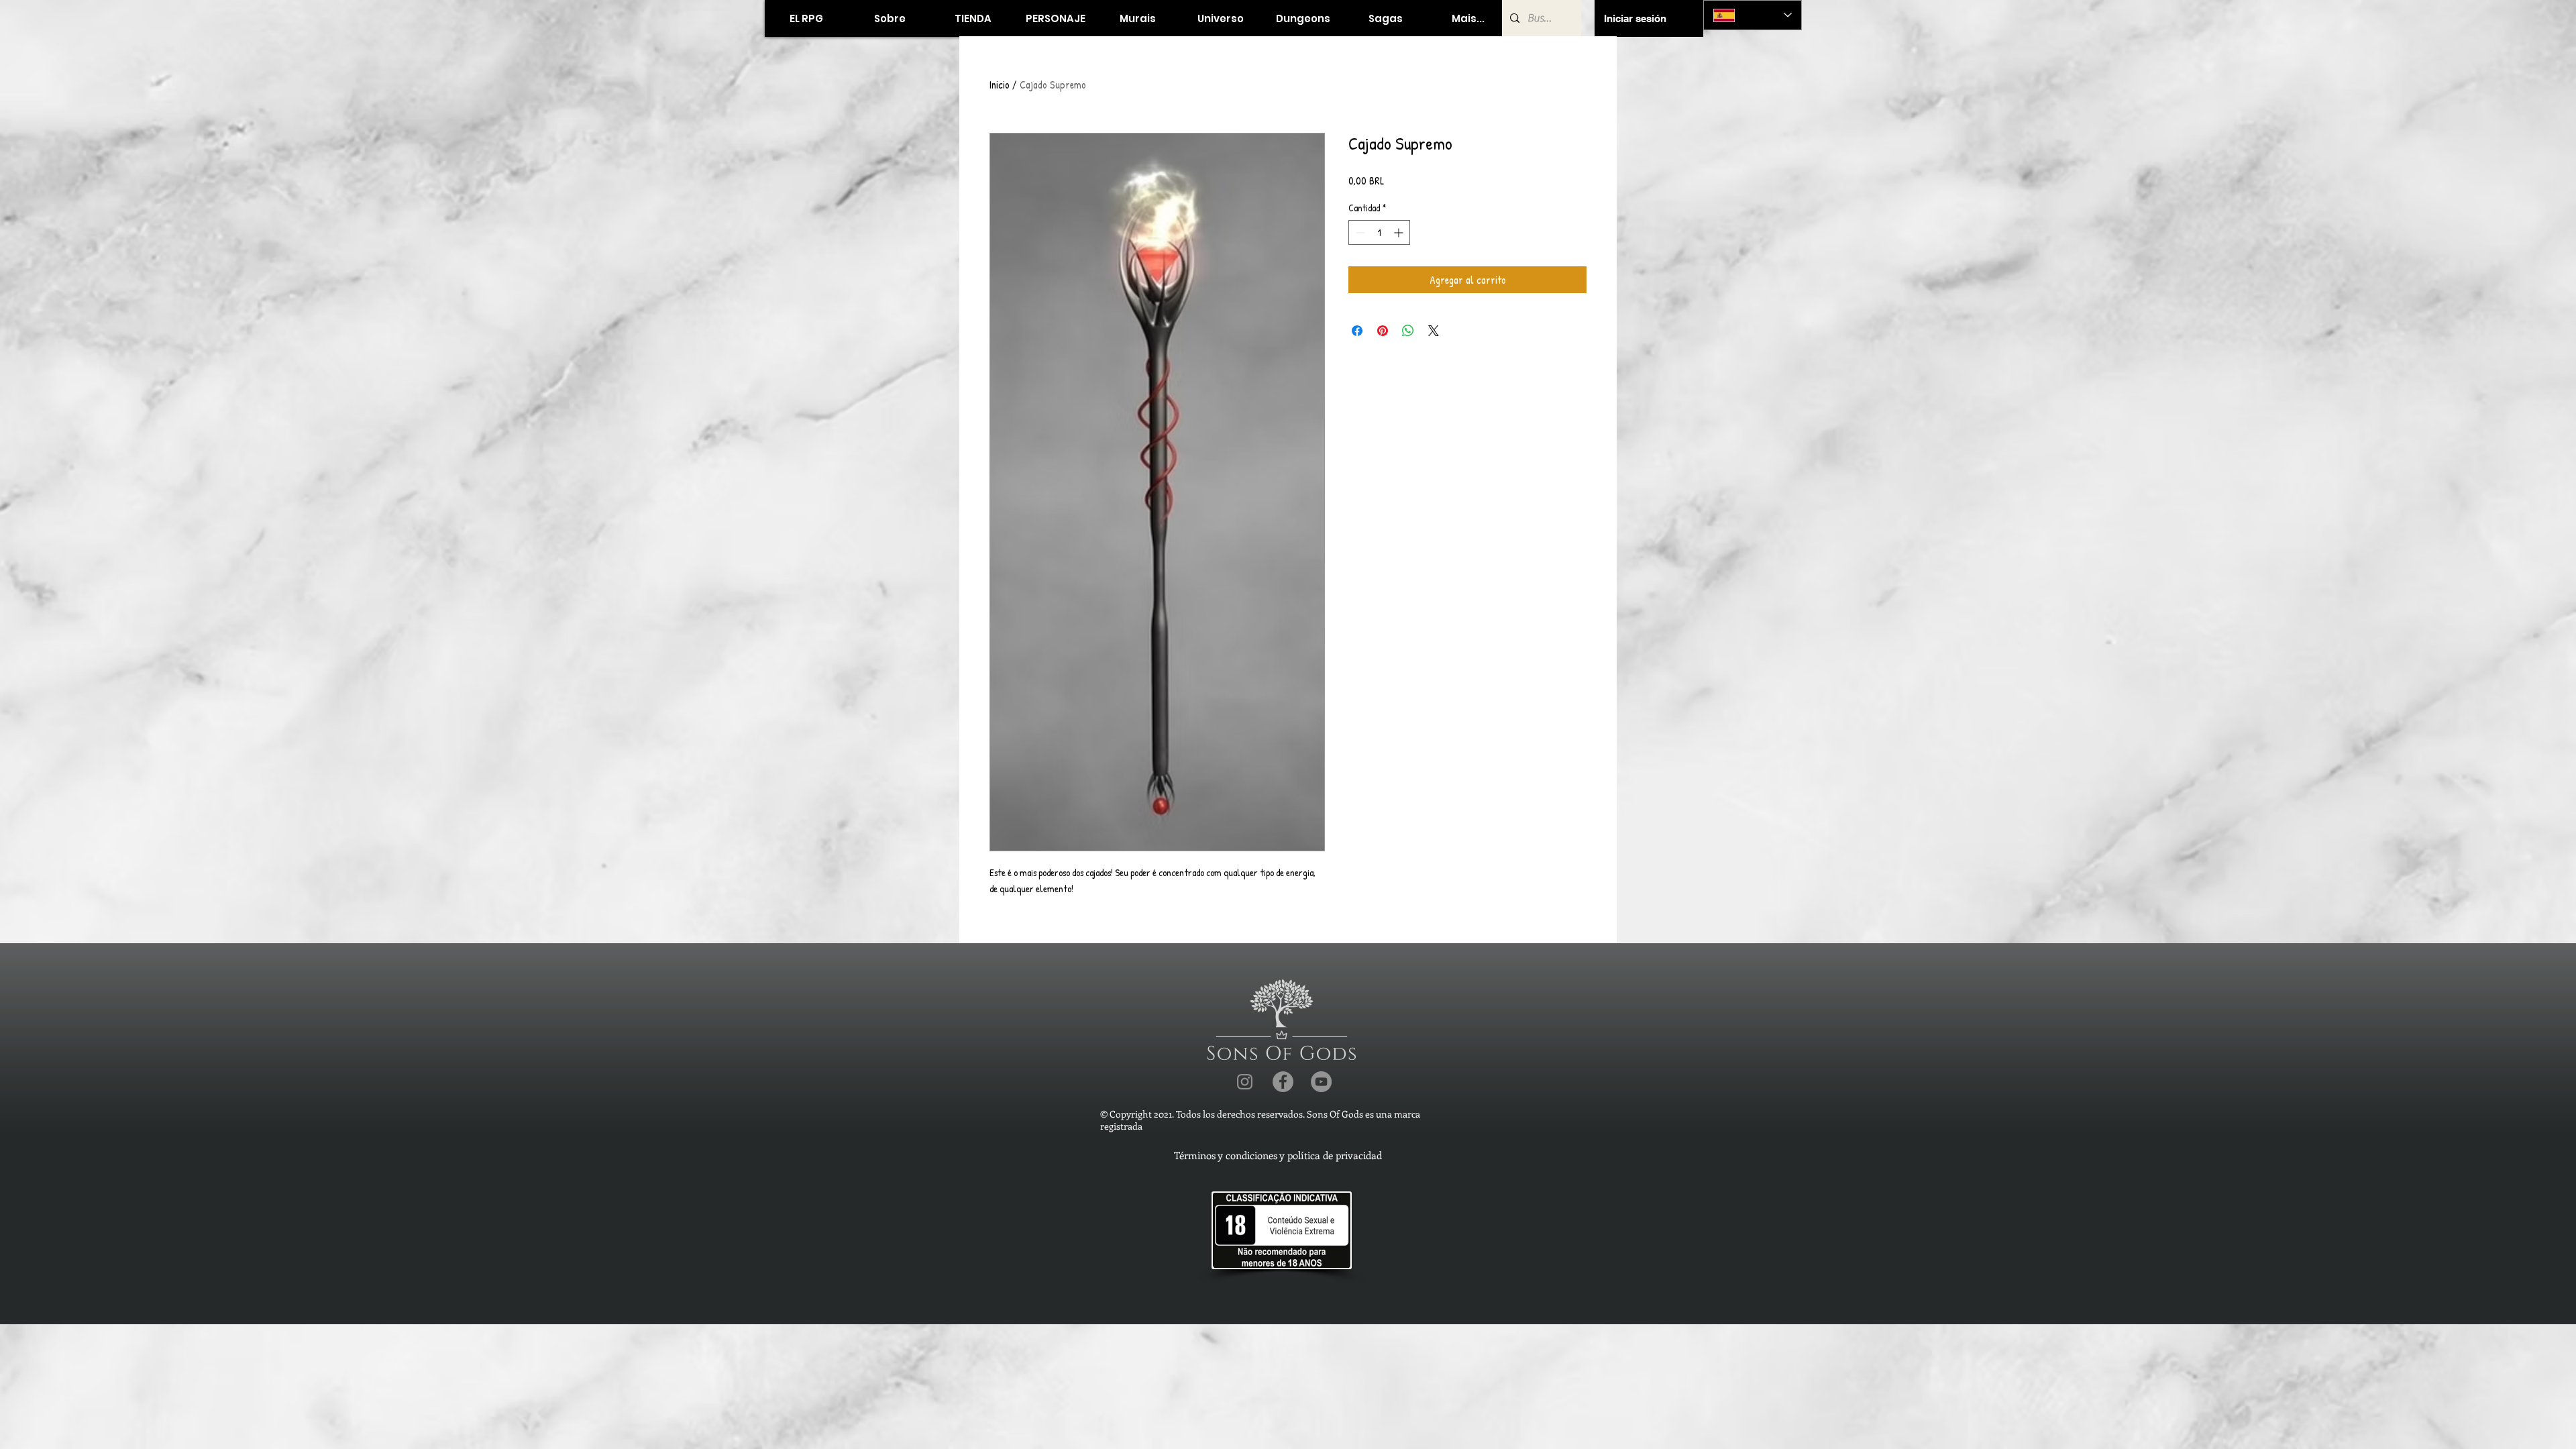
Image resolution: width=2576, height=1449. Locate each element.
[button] (972, 18)
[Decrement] (1359, 232)
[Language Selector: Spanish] (1753, 15)
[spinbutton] (1379, 232)
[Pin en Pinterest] (1383, 331)
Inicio (1000, 85)
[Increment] (1400, 232)
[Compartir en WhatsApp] (1408, 331)
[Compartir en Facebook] (1357, 331)
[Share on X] (1434, 331)
